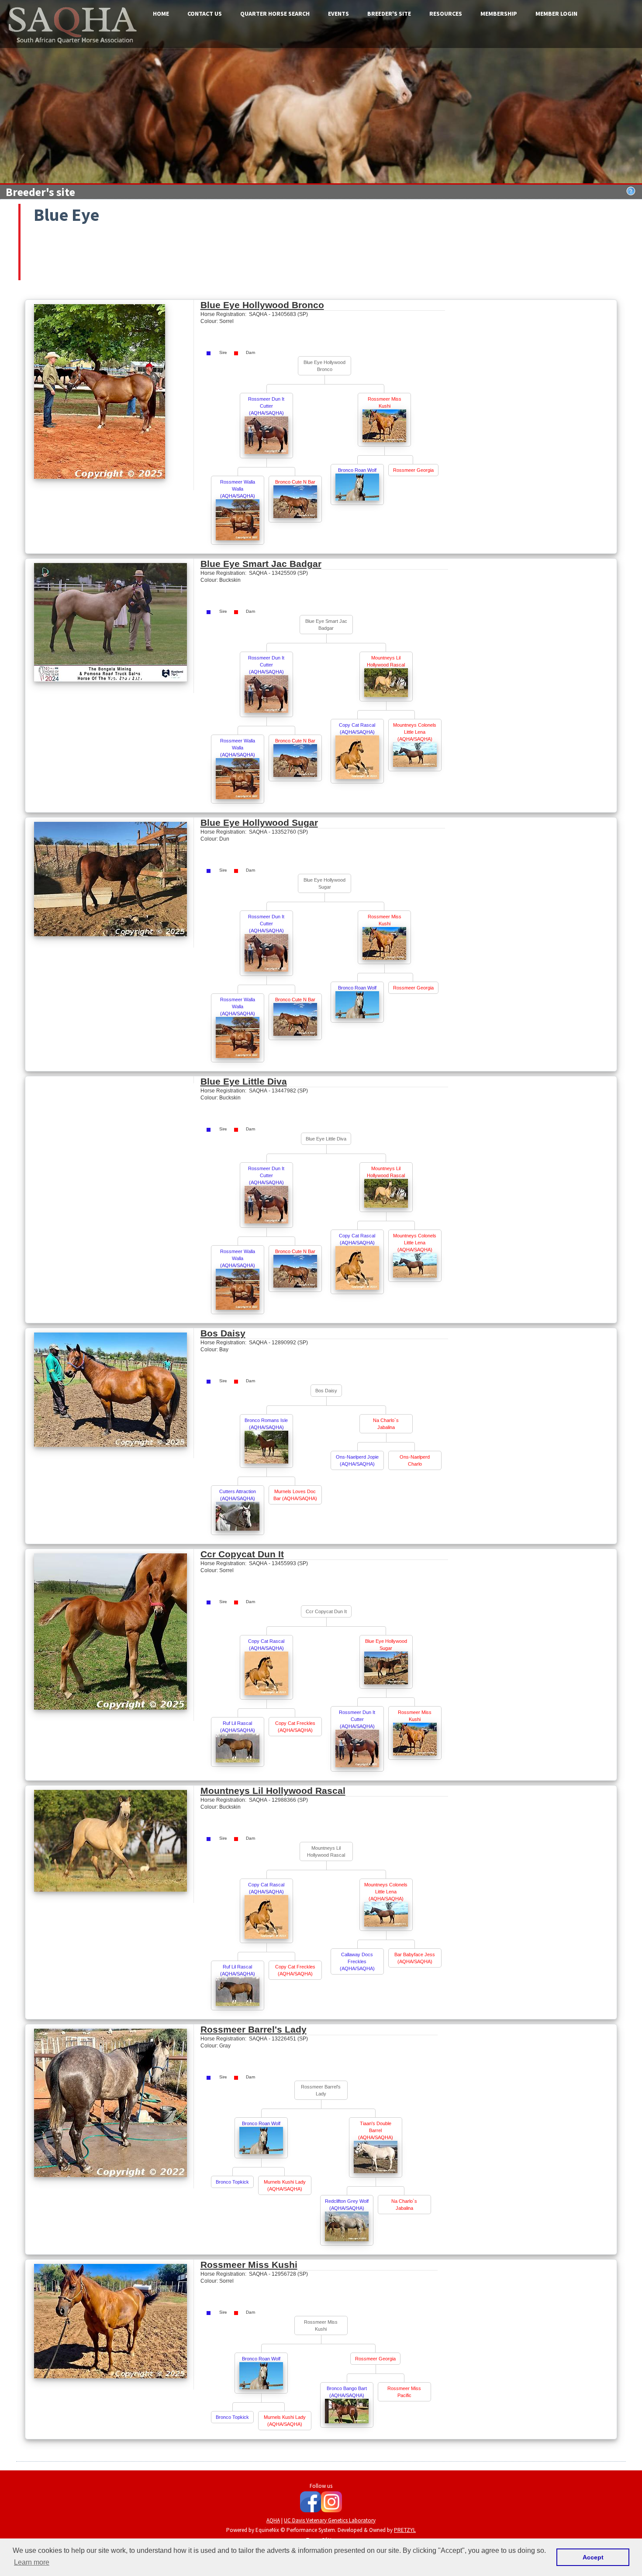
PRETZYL (405, 2530)
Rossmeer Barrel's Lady (254, 2029)
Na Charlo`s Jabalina (386, 1424)
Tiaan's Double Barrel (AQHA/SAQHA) (376, 2130)
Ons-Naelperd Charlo (415, 1460)
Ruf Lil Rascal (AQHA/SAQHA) (238, 1727)
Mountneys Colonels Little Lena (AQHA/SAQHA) (415, 732)
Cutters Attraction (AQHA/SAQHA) (238, 1495)
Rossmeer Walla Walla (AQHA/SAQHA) (238, 489)
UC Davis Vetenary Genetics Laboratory (330, 2520)
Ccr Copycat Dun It (242, 1554)
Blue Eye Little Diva (244, 1081)
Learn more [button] (32, 2562)
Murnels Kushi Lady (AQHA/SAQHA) (285, 2185)
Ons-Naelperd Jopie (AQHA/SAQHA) (357, 1460)
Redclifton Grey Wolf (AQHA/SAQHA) (347, 2205)
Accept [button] (593, 2557)
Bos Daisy (223, 1333)
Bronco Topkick (232, 2182)
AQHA (273, 2520)
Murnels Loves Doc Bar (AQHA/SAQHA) (295, 1495)
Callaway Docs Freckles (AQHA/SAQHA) (357, 1961)
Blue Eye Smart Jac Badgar (261, 564)
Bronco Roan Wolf (357, 470)
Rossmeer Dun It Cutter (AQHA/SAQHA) (266, 406)
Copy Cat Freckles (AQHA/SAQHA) (295, 1727)
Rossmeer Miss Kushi (385, 402)
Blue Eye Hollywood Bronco (262, 305)
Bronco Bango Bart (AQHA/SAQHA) (347, 2392)
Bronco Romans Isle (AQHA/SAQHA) (266, 1424)
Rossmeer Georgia (413, 470)
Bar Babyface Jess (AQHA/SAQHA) (415, 1958)
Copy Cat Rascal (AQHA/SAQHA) (357, 728)
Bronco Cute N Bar (295, 482)
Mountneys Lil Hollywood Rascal (386, 661)
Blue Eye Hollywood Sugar (259, 823)
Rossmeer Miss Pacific (404, 2392)
